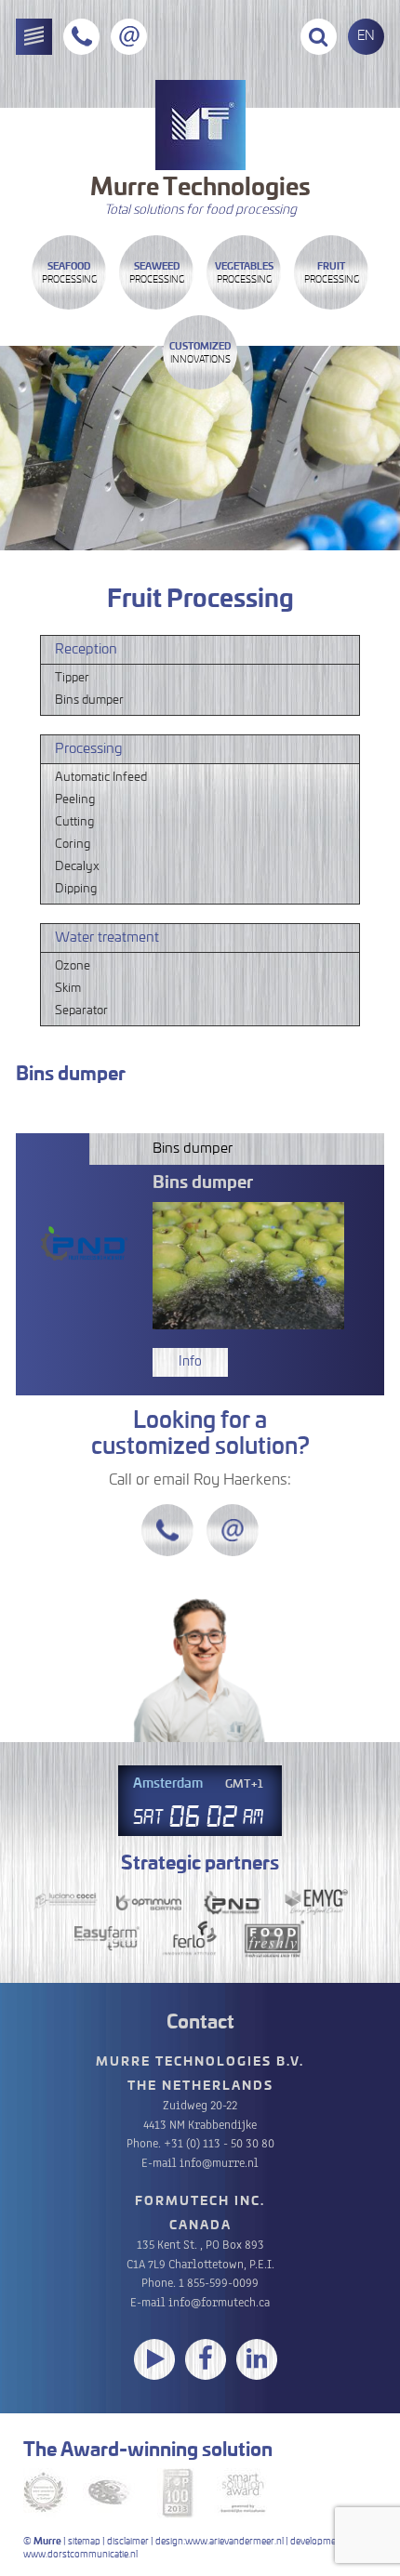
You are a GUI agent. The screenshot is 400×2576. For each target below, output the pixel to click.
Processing (69, 273)
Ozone (73, 966)
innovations (200, 353)
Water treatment (107, 938)
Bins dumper (89, 700)
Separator (81, 1011)
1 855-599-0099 (219, 2282)
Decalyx (77, 867)
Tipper (72, 678)
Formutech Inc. (200, 2202)
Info (190, 1362)
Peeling (75, 800)
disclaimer (128, 2542)
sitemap (84, 2542)
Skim (68, 989)
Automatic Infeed (101, 778)
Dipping (76, 889)
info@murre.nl (219, 2162)
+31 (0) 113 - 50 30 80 (219, 2142)
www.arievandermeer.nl (234, 2542)
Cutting (74, 822)
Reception (86, 649)
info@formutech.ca (219, 2301)
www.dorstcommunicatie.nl (80, 2555)
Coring (73, 845)
